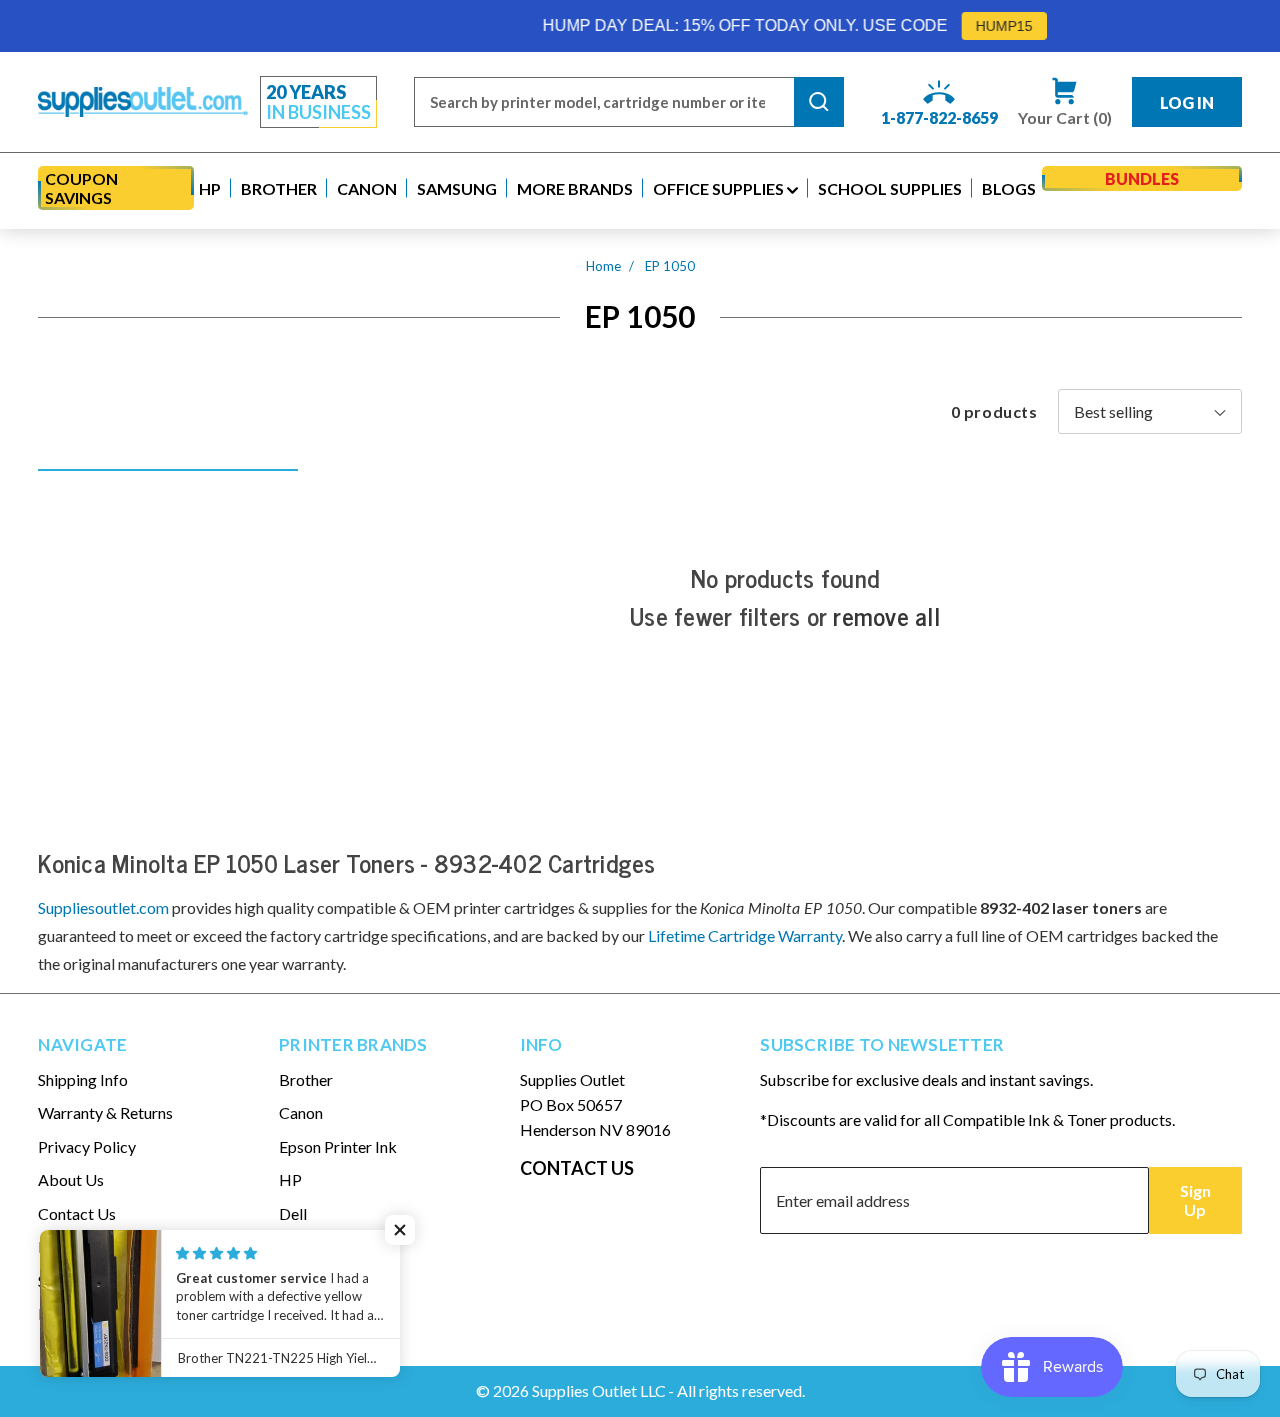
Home (603, 266)
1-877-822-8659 (939, 117)
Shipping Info (83, 1079)
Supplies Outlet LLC (599, 1390)
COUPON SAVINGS (81, 188)
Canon (301, 1112)
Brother (306, 1079)
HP (290, 1179)
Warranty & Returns (105, 1112)
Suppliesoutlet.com (103, 907)
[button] (210, 188)
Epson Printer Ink (338, 1146)
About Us (71, 1179)
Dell (293, 1213)
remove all (886, 616)
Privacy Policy (87, 1146)
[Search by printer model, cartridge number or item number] (819, 102)
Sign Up (1195, 1200)
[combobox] (604, 102)
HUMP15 (979, 26)
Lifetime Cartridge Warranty (745, 935)
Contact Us (77, 1213)
